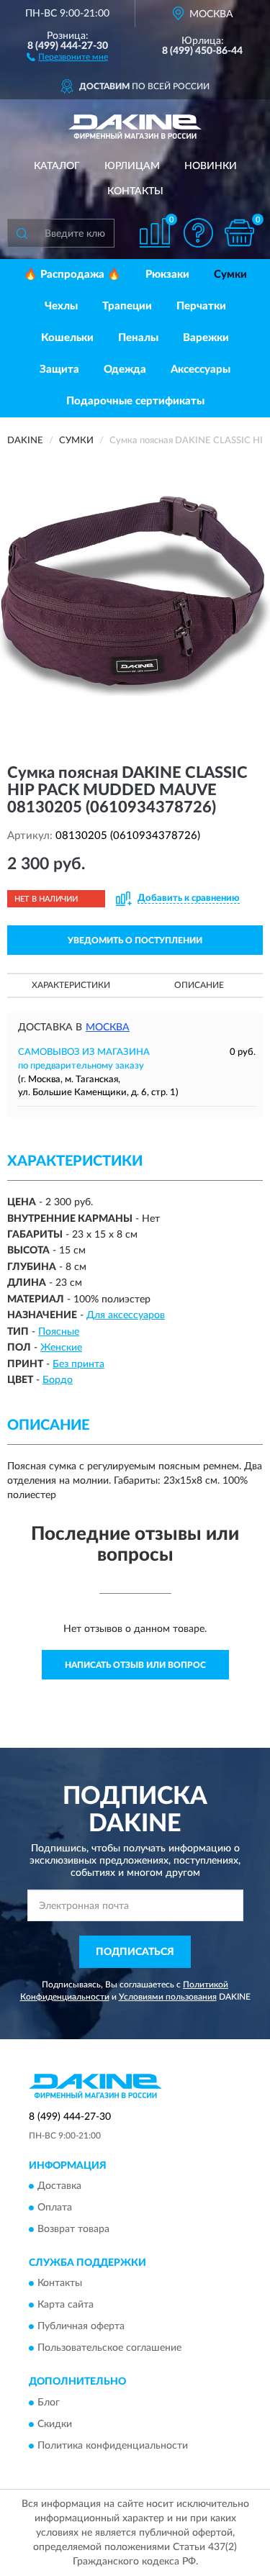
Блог (49, 2403)
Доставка (59, 2186)
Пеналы (138, 338)
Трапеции (127, 306)
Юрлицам (132, 166)
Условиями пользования (168, 1997)
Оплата (55, 2208)
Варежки (206, 338)
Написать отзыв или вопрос (135, 1665)
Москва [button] (108, 1028)
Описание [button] (199, 985)
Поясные (59, 1332)
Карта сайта (66, 2305)
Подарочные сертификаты (135, 401)
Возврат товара (73, 2229)
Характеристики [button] (71, 985)
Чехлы (61, 306)
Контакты (135, 191)
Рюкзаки (167, 275)
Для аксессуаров (126, 1315)
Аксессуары (201, 369)
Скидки (55, 2424)
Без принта (78, 1364)
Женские (61, 1348)
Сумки (230, 275)
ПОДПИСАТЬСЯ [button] (135, 1952)
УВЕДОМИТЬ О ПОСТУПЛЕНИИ (135, 940)
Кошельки (67, 338)
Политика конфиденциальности (113, 2446)
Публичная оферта (81, 2327)
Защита (59, 369)
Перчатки (201, 306)
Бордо (58, 1380)
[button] (67, 56)
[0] (239, 233)
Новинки (211, 166)
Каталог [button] (57, 166)
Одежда (125, 369)
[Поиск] (22, 233)
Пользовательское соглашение (109, 2349)
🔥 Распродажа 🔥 (72, 275)
